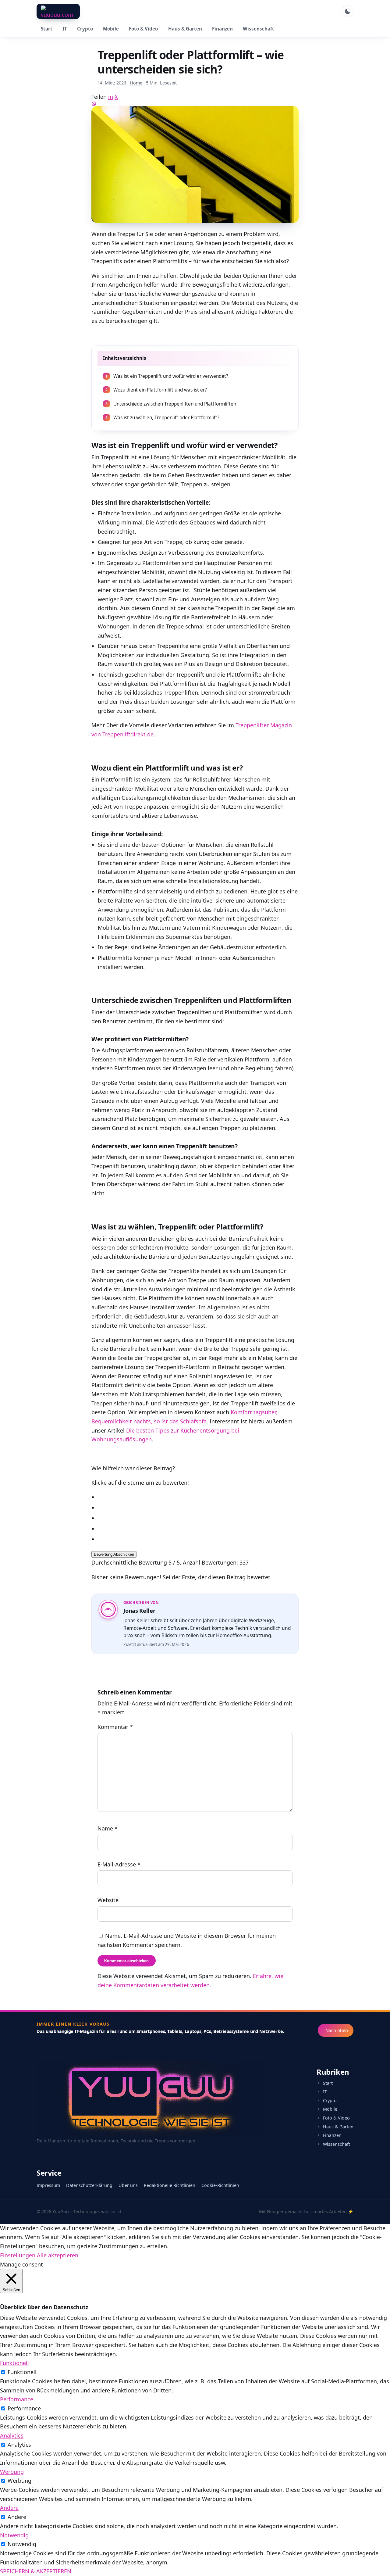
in (111, 97)
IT (65, 29)
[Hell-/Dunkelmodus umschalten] (348, 11)
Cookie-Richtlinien (220, 2185)
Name (108, 1828)
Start (47, 29)
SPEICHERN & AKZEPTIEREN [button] (36, 2571)
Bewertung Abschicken (114, 1554)
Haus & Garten (185, 29)
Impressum (48, 2185)
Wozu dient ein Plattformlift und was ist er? (156, 390)
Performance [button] (17, 2399)
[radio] (198, 1497)
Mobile (111, 29)
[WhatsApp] (195, 104)
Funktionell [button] (14, 2363)
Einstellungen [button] (18, 2255)
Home (136, 83)
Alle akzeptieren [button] (58, 2255)
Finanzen (222, 29)
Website (108, 1900)
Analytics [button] (12, 2435)
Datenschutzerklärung (89, 2185)
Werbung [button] (12, 2472)
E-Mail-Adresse (119, 1864)
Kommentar (115, 1726)
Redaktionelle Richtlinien (170, 2185)
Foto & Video (143, 29)
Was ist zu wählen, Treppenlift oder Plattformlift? (162, 418)
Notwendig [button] (14, 2535)
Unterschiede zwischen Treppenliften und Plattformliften (171, 404)
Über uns (128, 2185)
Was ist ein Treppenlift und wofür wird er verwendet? (167, 376)
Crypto (85, 29)
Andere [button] (9, 2508)
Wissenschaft (259, 29)
